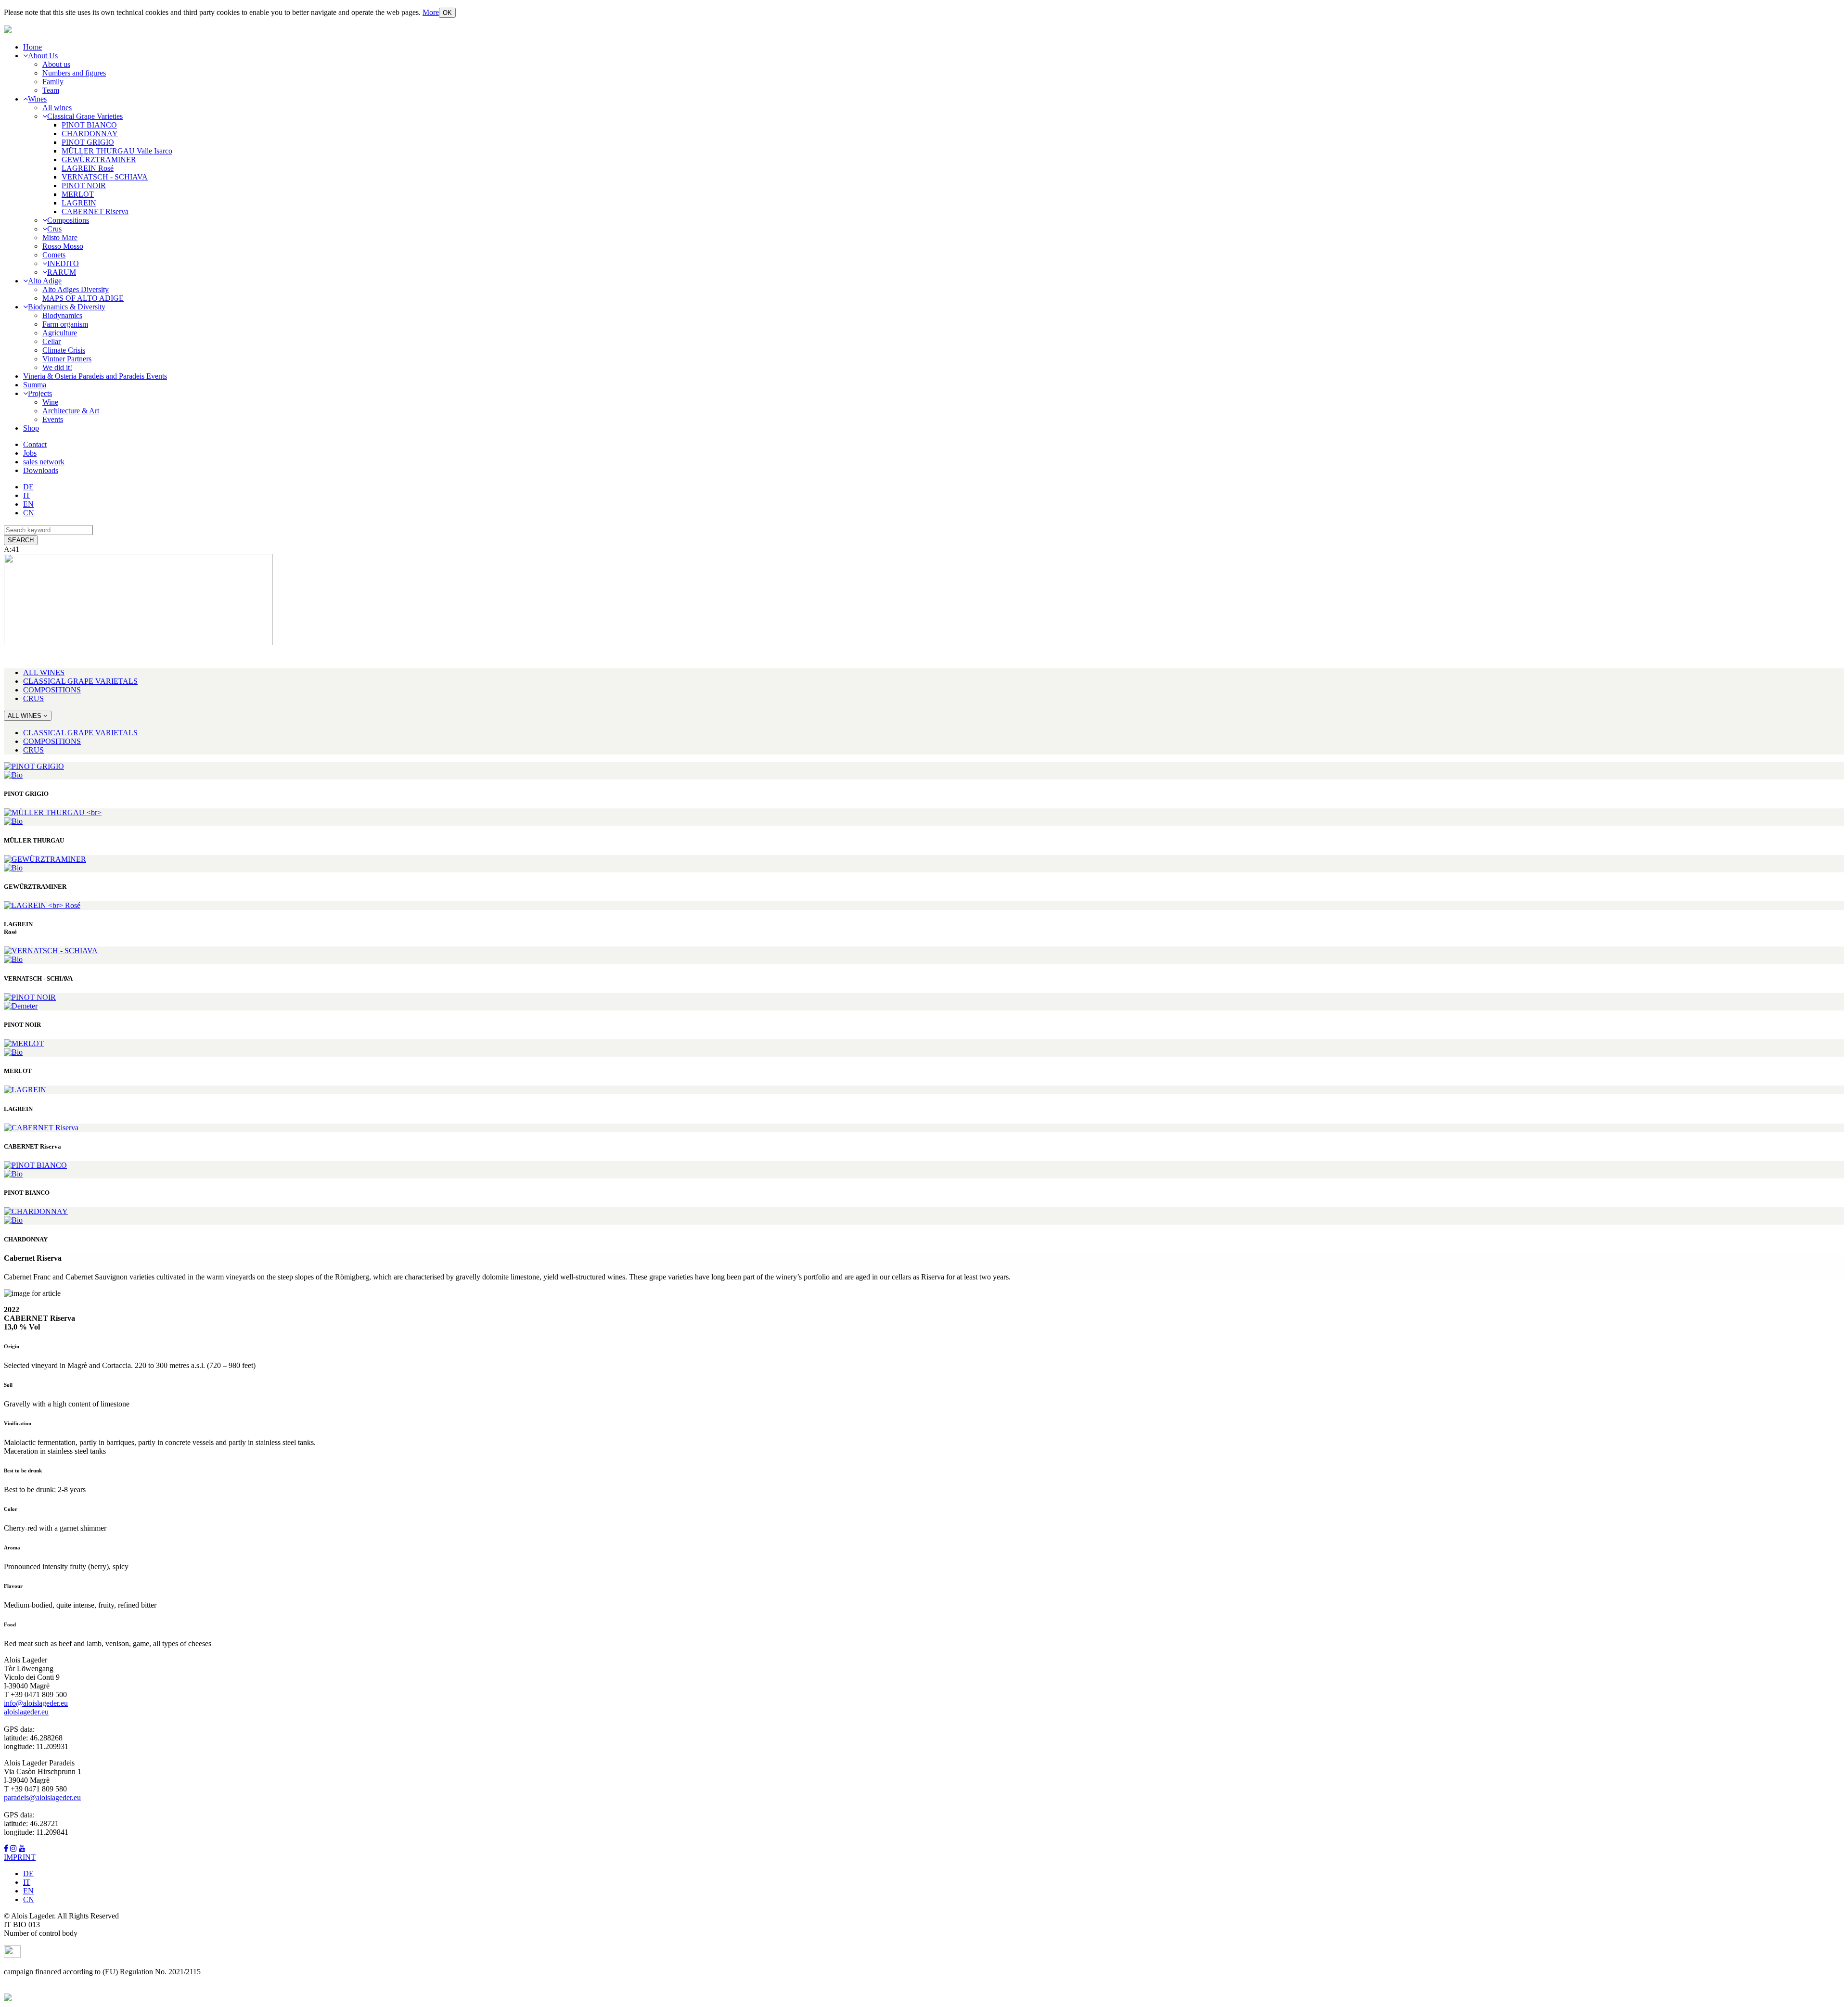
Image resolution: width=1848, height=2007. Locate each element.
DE (28, 487)
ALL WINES (44, 672)
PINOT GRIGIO (88, 142)
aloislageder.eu (26, 1712)
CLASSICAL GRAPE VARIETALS (80, 681)
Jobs (30, 453)
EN (28, 504)
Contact (35, 444)
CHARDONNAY (90, 134)
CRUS (33, 698)
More (431, 12)
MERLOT (78, 194)
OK (447, 13)
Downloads (41, 470)
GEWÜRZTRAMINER (99, 160)
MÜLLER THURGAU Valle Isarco (117, 151)
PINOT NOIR (84, 185)
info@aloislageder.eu (36, 1703)
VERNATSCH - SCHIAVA (105, 177)
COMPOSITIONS (52, 690)
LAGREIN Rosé (88, 168)
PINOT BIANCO (89, 125)
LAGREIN (79, 203)
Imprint (20, 1857)
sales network (44, 462)
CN (29, 513)
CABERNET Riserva (95, 211)
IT (27, 495)
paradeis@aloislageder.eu (42, 1797)
